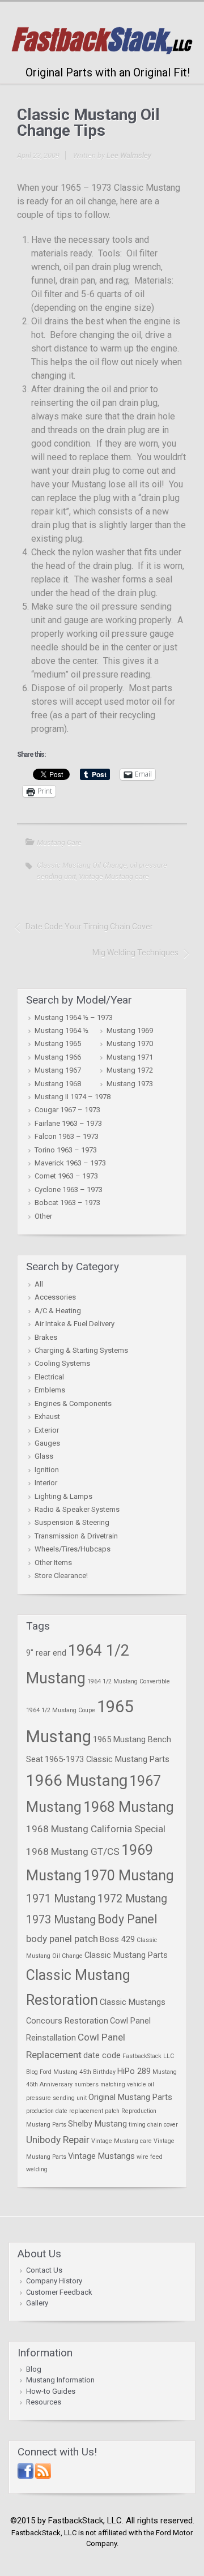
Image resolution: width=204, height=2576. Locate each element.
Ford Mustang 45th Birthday (78, 2072)
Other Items (53, 1563)
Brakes (46, 1337)
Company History (54, 2281)
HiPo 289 (134, 2071)
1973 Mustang (61, 1920)
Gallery (37, 2303)
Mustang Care (59, 843)
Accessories (55, 1297)
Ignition (47, 1470)
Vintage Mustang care (114, 876)
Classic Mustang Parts (126, 1955)
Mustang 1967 (58, 1070)
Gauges (47, 1443)
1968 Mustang (129, 1807)
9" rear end (46, 1653)
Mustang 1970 (130, 1043)
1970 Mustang (129, 1876)
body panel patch (62, 1939)
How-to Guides (51, 2391)
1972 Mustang (132, 1899)
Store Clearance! (61, 1576)
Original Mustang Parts (130, 2097)
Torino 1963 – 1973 (66, 1150)
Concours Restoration (67, 2021)
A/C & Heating (58, 1311)
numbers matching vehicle (110, 2084)
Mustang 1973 (130, 1084)
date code (102, 2055)
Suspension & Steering (72, 1522)
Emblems (50, 1390)
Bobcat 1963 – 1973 (67, 1203)
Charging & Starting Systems (81, 1350)
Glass (44, 1456)
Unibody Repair (58, 2140)
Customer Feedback (59, 2292)
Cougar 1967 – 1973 (67, 1110)
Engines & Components (73, 1403)
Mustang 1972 (130, 1070)
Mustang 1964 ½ (61, 1030)
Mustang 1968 (58, 1084)
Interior (46, 1483)
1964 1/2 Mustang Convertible (129, 1681)
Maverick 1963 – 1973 (70, 1163)
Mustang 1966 (58, 1057)
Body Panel (127, 1919)
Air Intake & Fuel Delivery (75, 1324)
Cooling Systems (62, 1363)
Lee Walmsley (129, 155)
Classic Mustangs (133, 2002)
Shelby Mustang (97, 2124)
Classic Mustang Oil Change (82, 865)
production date (47, 2111)
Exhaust (47, 1416)
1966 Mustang (77, 1780)
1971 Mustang (61, 1899)
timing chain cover (153, 2125)
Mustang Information (60, 2380)
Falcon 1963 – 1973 (67, 1136)
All (39, 1284)
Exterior (47, 1430)
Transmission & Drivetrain (76, 1536)
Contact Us (44, 2270)
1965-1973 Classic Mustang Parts (107, 1759)
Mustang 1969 (130, 1030)
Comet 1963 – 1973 (66, 1176)
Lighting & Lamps (63, 1496)
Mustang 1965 (58, 1043)
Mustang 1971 (130, 1057)
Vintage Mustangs (101, 2156)
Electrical (49, 1377)
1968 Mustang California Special (96, 1829)
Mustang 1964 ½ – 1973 (74, 1017)
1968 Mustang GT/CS (73, 1851)
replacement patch (94, 2111)
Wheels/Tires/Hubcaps (73, 1549)
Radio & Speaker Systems (77, 1509)
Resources (44, 2402)
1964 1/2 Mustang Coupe (61, 1710)
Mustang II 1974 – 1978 (73, 1097)
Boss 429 (117, 1939)
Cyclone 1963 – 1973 (69, 1190)
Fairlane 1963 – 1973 (68, 1123)
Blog (34, 2369)
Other (43, 1216)
